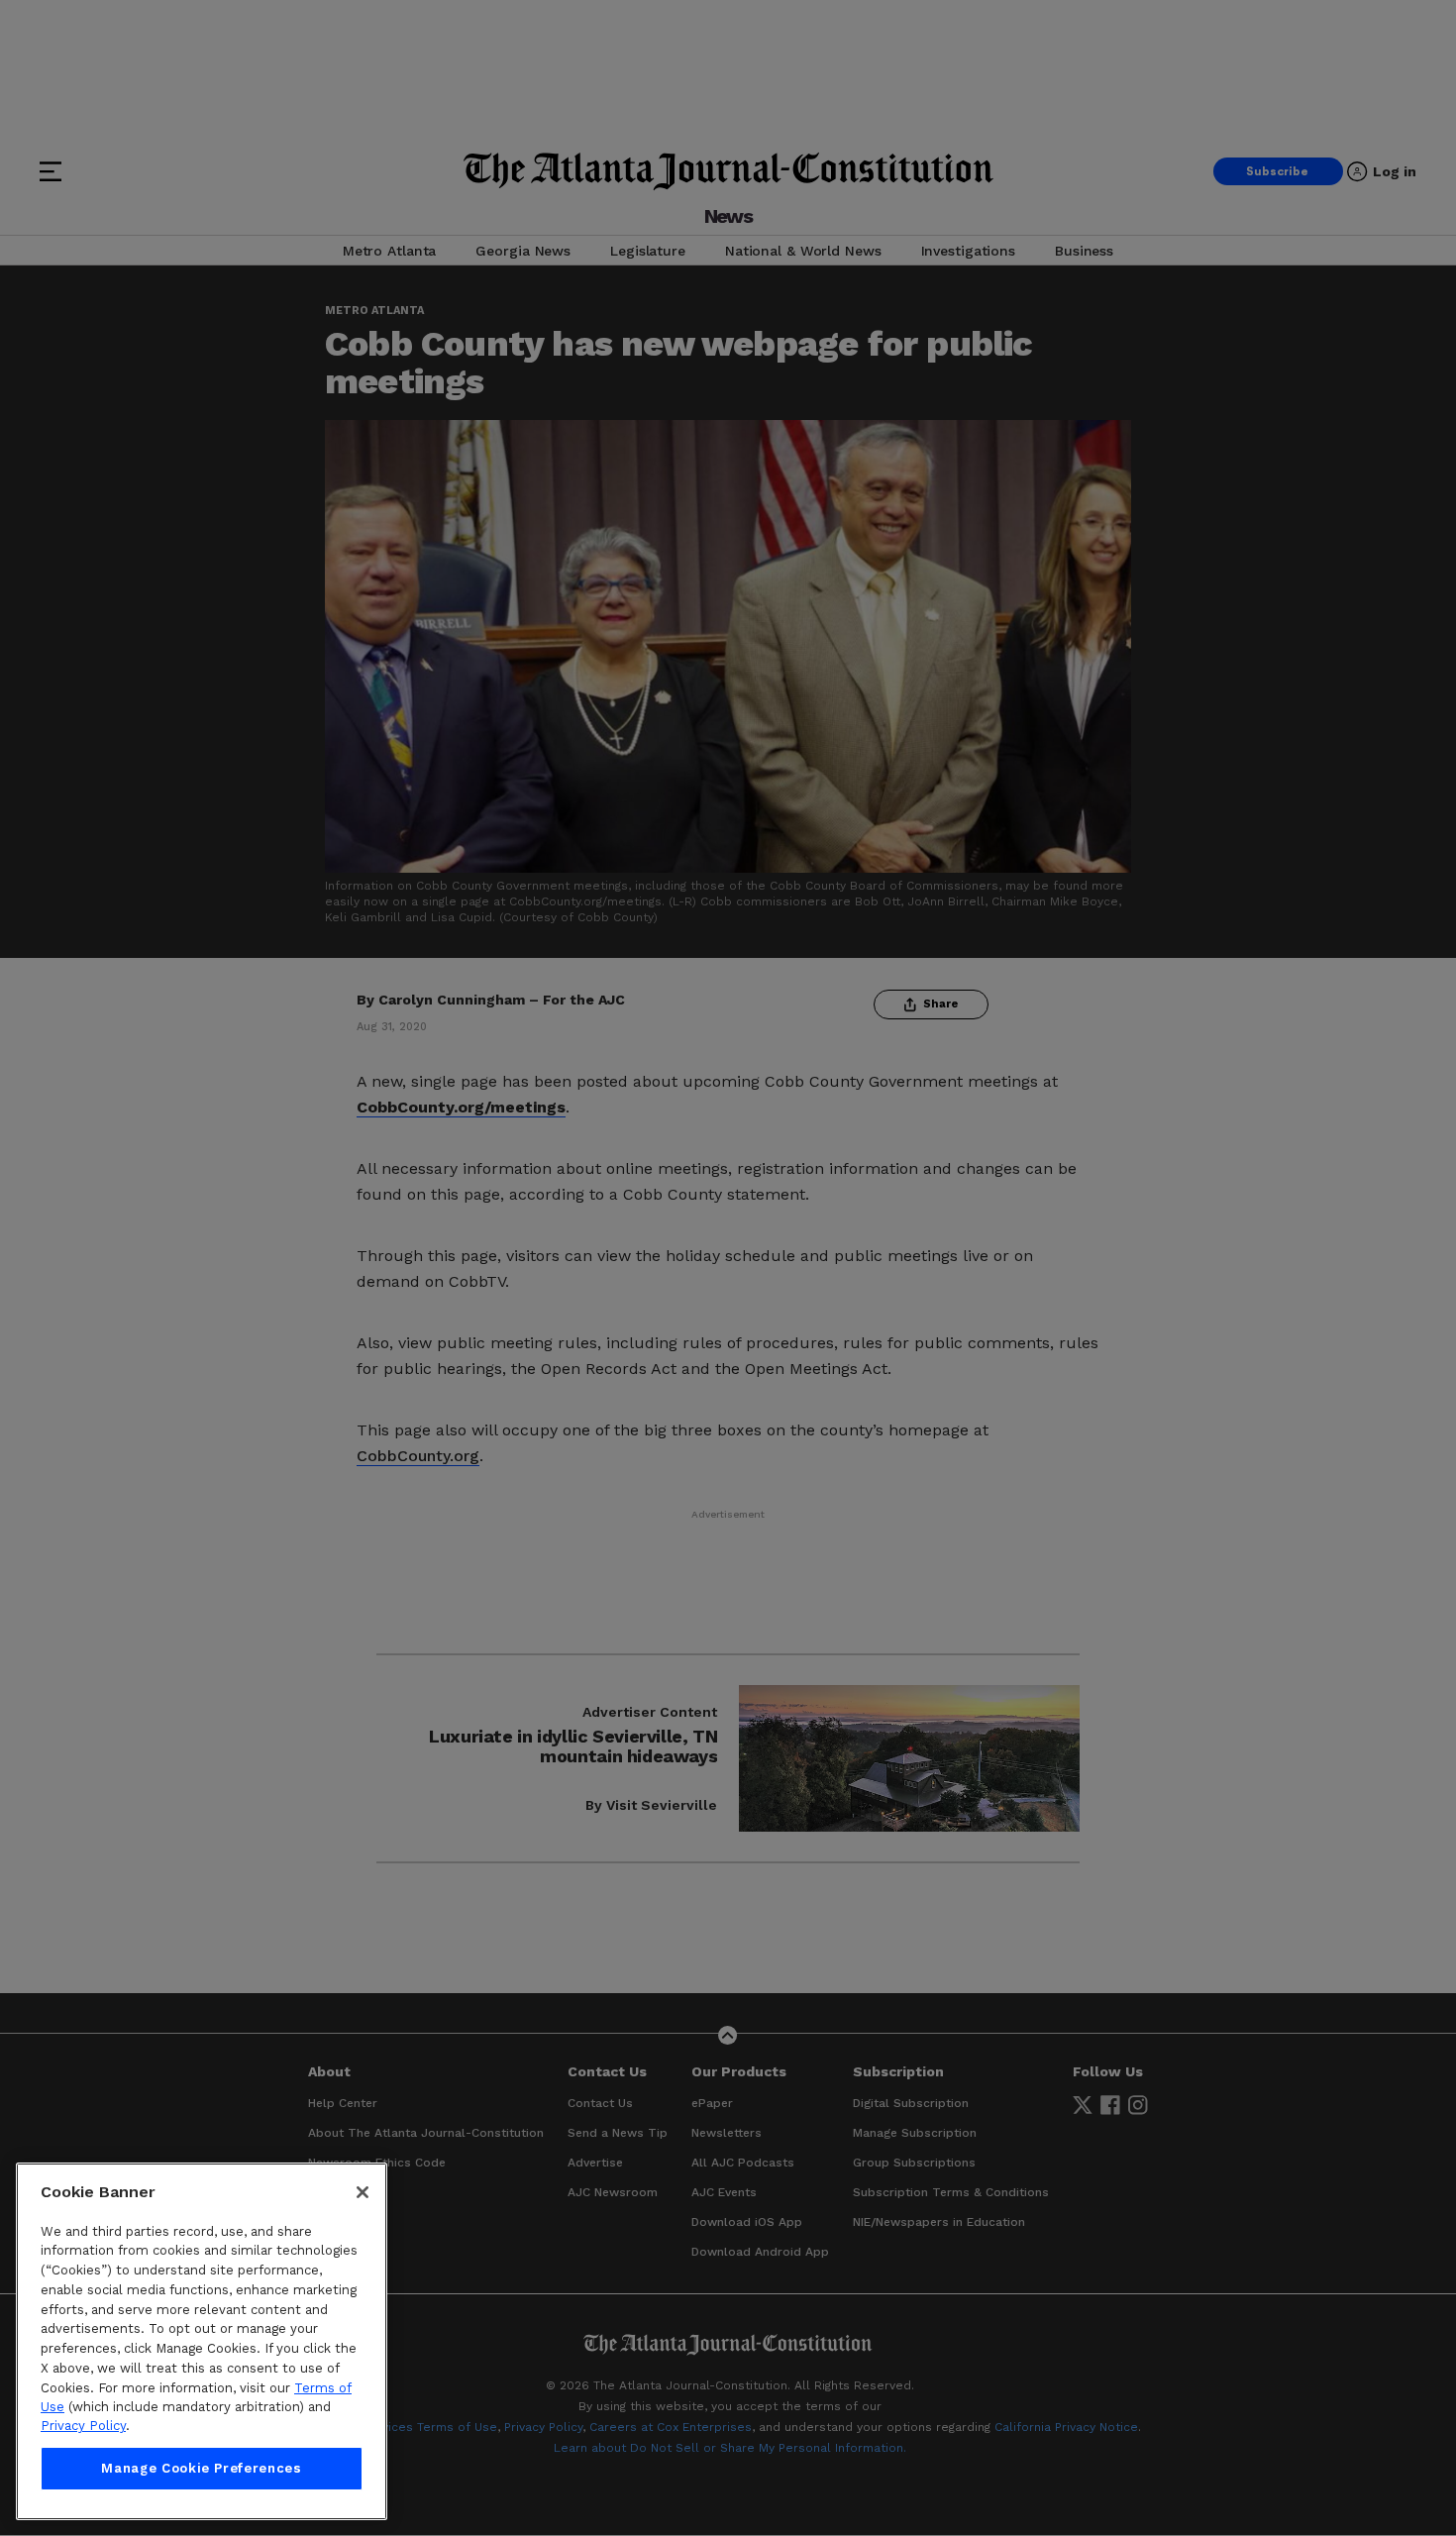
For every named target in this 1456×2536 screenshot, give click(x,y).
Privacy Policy (83, 2427)
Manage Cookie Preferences (201, 2468)
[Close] (363, 2192)
